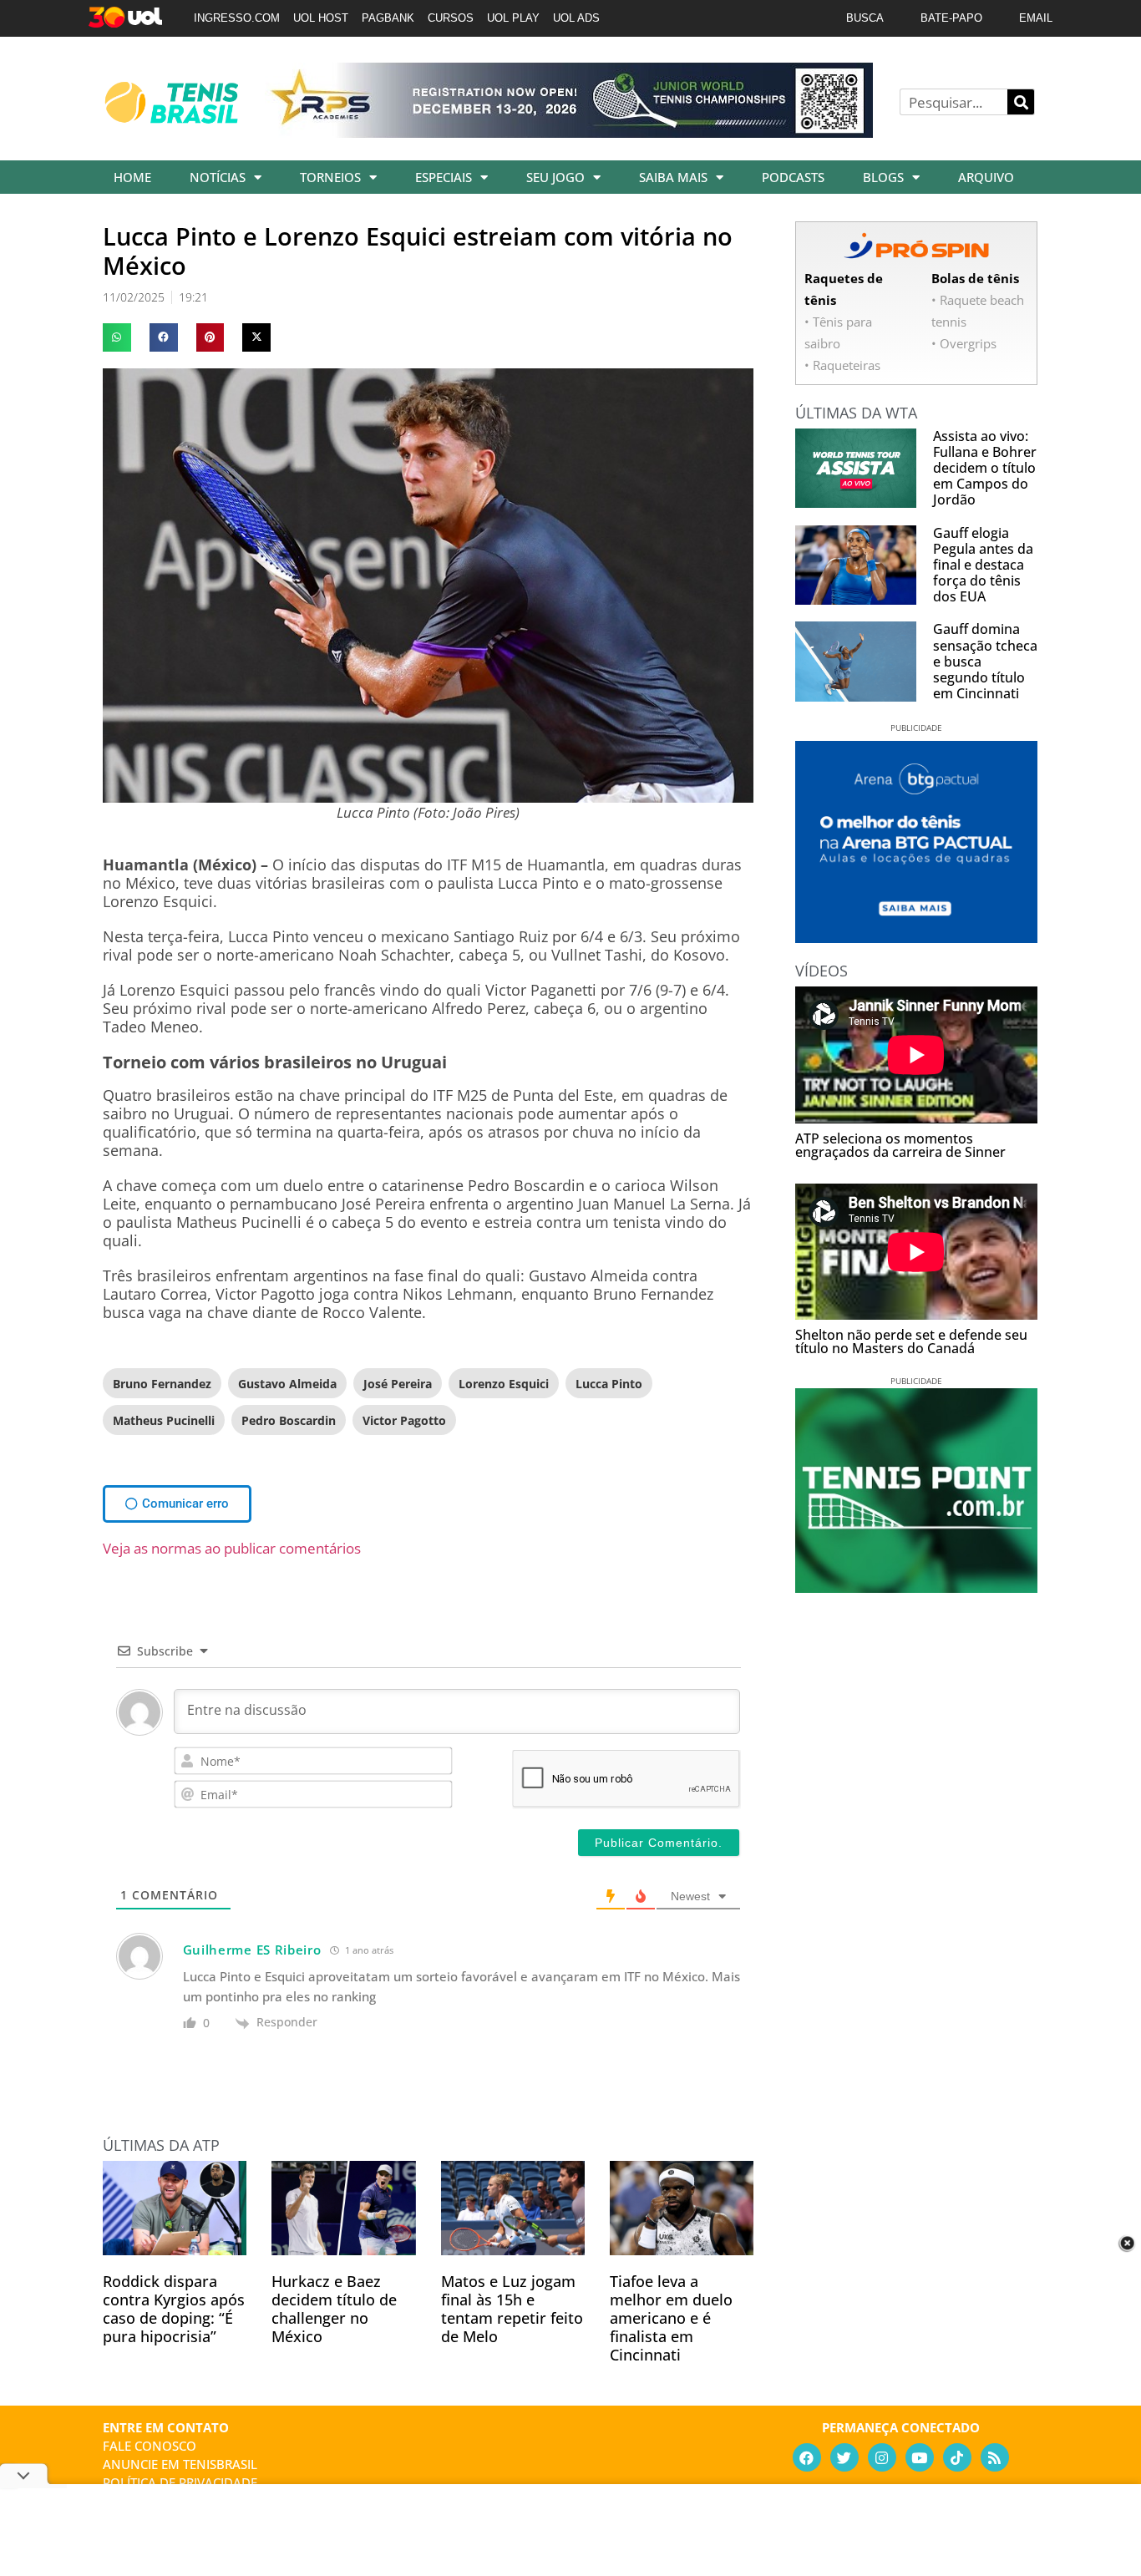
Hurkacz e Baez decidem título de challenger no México (334, 2309)
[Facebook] (807, 2457)
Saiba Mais (673, 177)
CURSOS (451, 18)
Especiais (444, 177)
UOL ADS (576, 18)
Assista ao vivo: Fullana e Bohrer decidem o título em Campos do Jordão (985, 468)
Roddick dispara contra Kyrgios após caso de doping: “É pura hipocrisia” (174, 2309)
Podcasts (793, 177)
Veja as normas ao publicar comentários (232, 1548)
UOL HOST (321, 18)
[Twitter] (844, 2457)
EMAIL (1036, 18)
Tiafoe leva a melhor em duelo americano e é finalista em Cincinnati (671, 2318)
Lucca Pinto (609, 1384)
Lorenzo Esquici (504, 1384)
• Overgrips (964, 343)
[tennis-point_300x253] (916, 1587)
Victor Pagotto (404, 1420)
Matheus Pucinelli (164, 1420)
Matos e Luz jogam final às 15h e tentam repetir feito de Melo (512, 2309)
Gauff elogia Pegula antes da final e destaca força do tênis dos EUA (983, 565)
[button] (117, 337)
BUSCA (865, 18)
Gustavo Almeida (287, 1384)
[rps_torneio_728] (569, 132)
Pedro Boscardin (289, 1420)
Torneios (330, 177)
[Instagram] (882, 2457)
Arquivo (986, 177)
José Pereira (398, 1384)
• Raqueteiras (842, 365)
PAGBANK (388, 18)
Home (132, 177)
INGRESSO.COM (237, 18)
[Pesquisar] (1021, 102)
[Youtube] (920, 2457)
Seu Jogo (555, 177)
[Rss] (995, 2457)
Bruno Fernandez (162, 1384)
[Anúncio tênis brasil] (916, 937)
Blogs (883, 177)
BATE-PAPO (951, 18)
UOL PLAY (513, 18)
